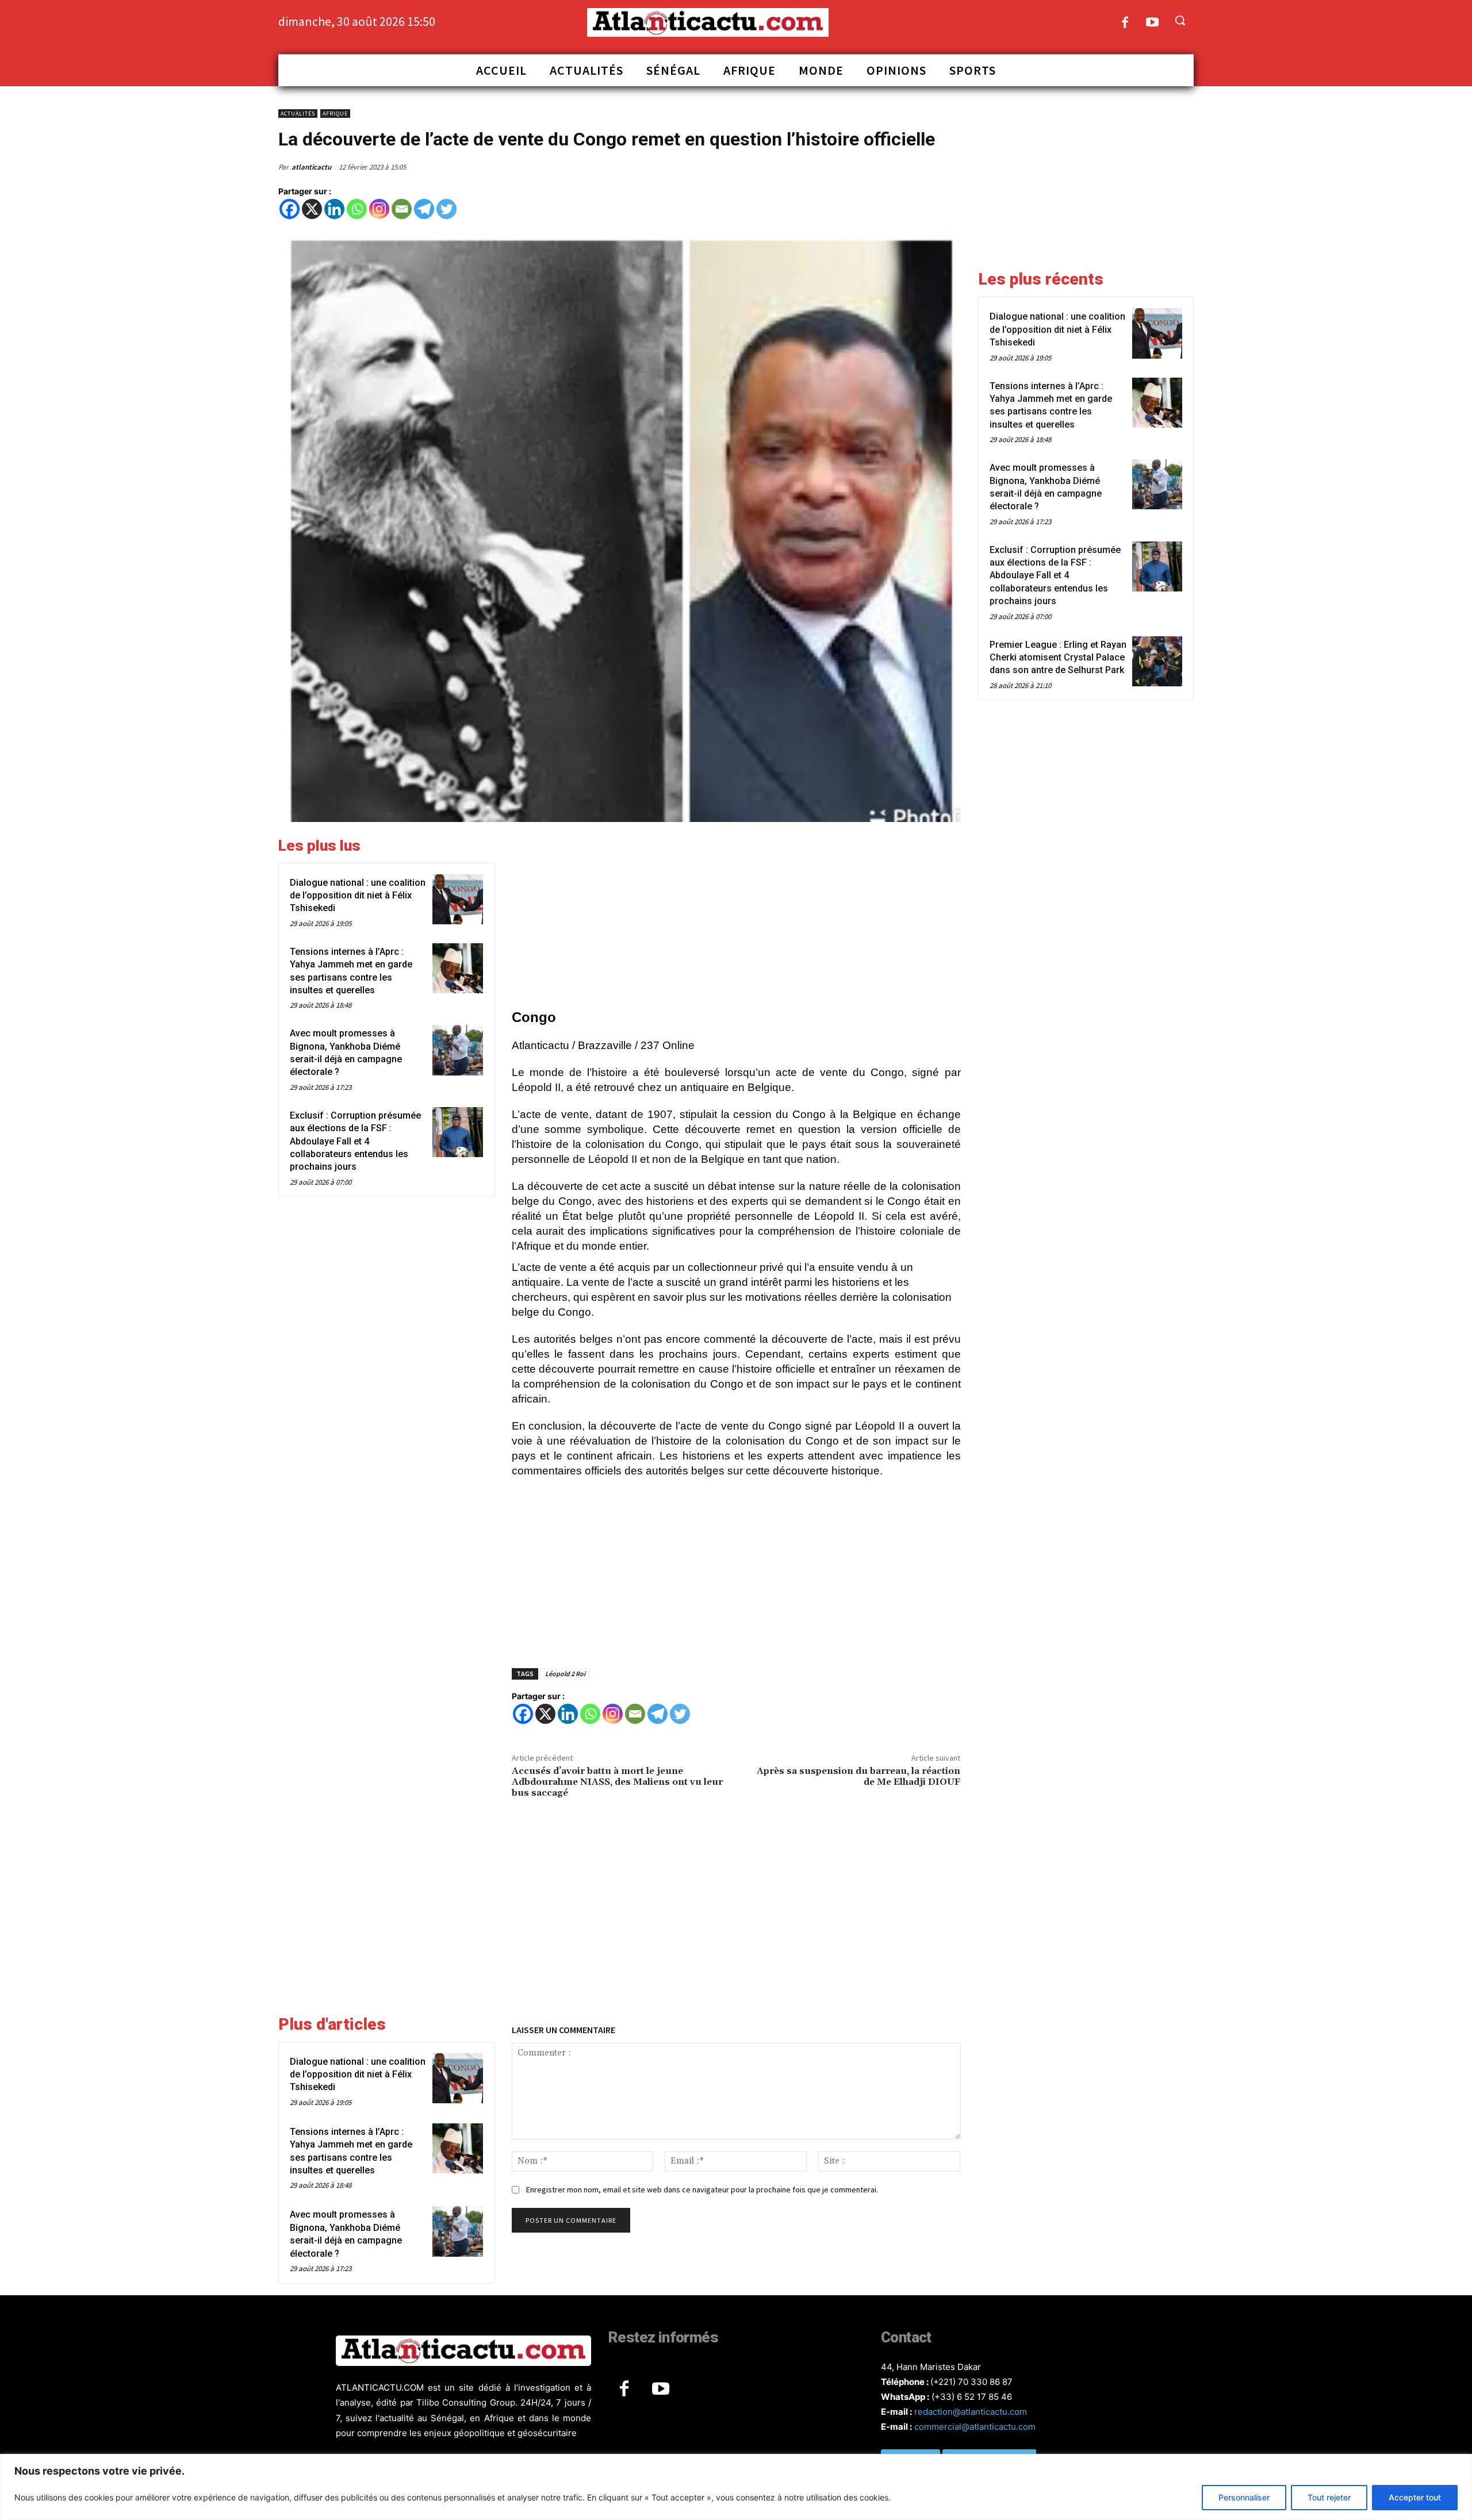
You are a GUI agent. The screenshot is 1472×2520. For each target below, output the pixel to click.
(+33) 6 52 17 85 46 (972, 2397)
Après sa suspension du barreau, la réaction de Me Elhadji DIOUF (858, 1776)
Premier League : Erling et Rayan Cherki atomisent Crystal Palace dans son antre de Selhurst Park (1058, 658)
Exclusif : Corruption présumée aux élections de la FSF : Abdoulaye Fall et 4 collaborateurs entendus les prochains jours (355, 1141)
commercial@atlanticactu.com (975, 2427)
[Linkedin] (334, 209)
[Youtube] (1153, 23)
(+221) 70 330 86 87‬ (971, 2382)
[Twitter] (446, 209)
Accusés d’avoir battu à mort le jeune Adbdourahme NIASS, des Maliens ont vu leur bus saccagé (617, 1782)
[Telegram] (424, 209)
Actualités (298, 114)
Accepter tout (1415, 2497)
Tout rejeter (1329, 2497)
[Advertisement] (736, 917)
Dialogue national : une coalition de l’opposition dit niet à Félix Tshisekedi (358, 896)
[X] (312, 209)
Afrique (335, 114)
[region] (736, 2487)
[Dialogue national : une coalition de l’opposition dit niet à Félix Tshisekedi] (457, 899)
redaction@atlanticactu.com (971, 2412)
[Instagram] (379, 209)
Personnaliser (1244, 2497)
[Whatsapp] (357, 209)
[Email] (402, 209)
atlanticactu (311, 167)
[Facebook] (1125, 23)
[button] (1180, 20)
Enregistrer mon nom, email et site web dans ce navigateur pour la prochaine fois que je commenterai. (702, 2189)
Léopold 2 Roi (565, 1674)
